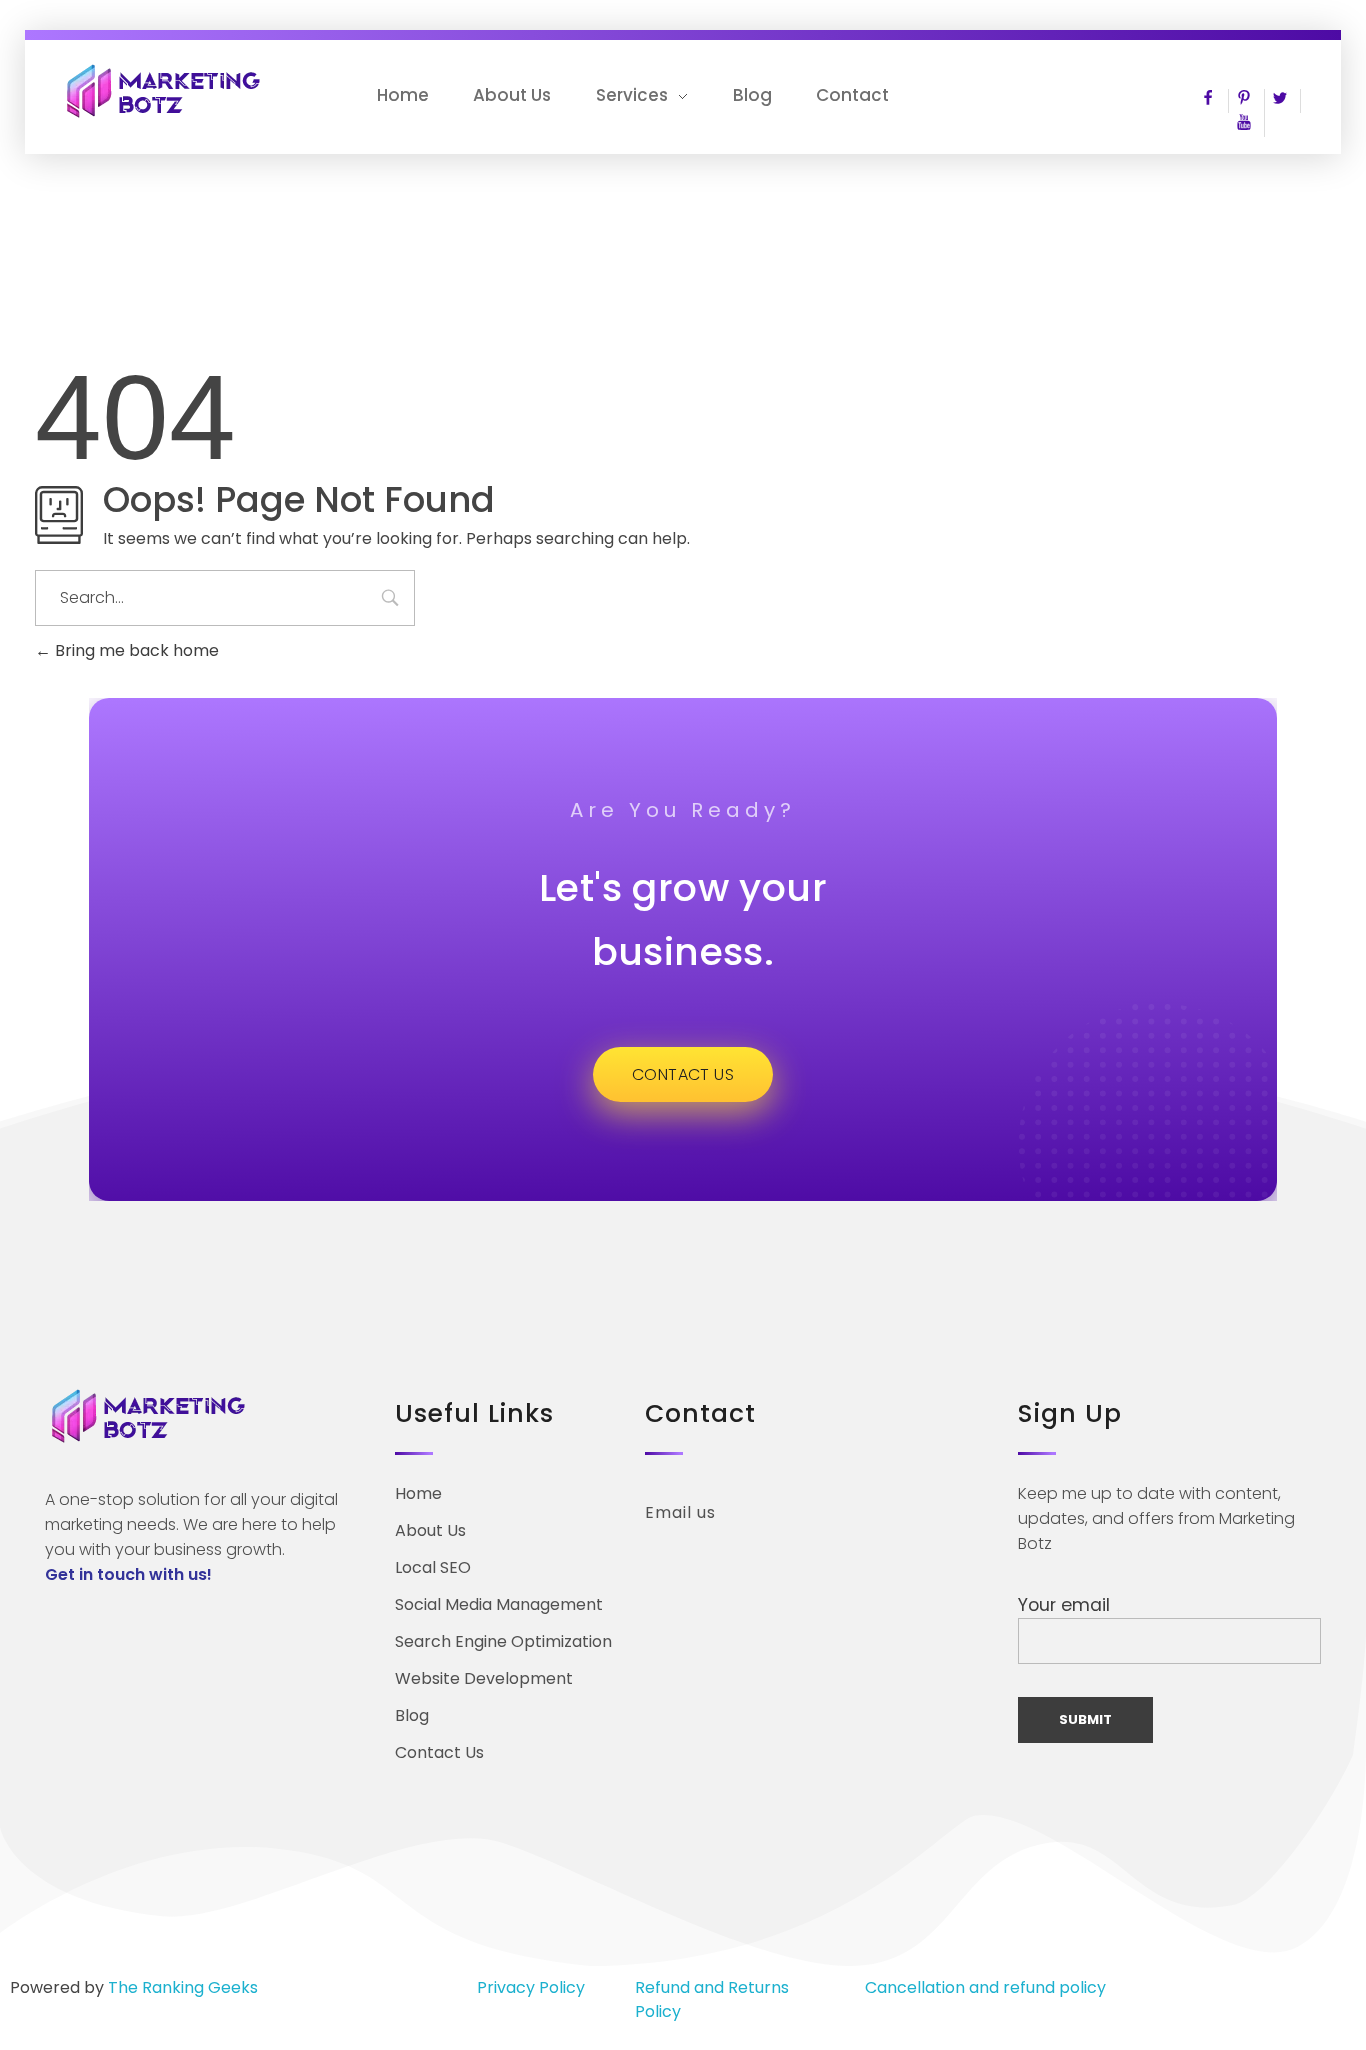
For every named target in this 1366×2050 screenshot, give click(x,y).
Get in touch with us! (128, 1574)
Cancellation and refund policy (985, 1987)
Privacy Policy (531, 1987)
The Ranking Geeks (183, 1987)
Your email (1064, 1605)
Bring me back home (135, 650)
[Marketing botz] (165, 91)
